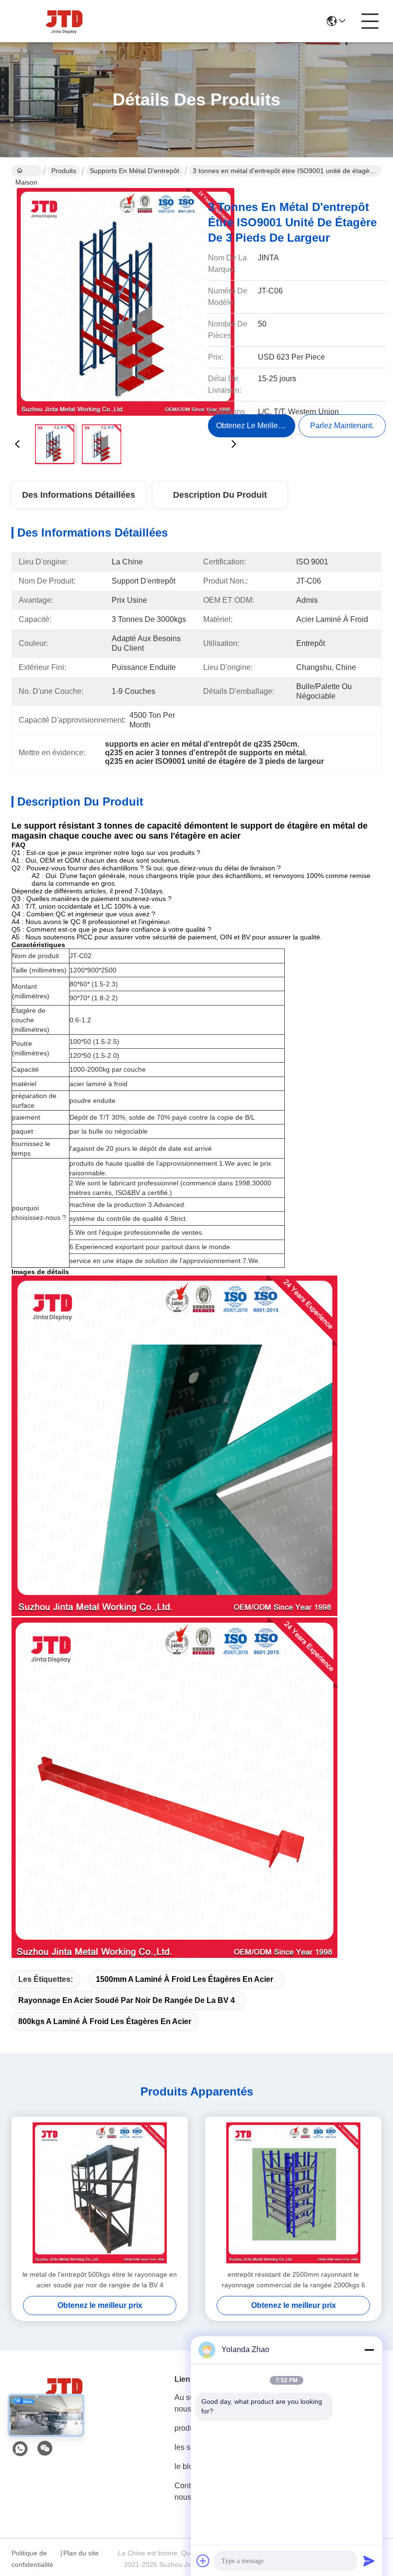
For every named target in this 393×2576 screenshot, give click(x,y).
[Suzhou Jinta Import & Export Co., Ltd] (64, 21)
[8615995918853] (20, 2449)
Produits (64, 171)
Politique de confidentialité (32, 2559)
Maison (27, 171)
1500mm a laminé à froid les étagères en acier (185, 1979)
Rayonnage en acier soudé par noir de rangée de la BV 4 (127, 2000)
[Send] (369, 2561)
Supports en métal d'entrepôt (134, 171)
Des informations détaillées (79, 495)
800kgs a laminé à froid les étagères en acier (105, 2021)
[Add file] (203, 2561)
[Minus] (369, 2350)
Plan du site (81, 2553)
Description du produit (220, 495)
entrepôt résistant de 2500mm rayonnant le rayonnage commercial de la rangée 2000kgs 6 (294, 2280)
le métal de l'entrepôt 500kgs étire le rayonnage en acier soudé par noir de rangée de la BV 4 (100, 2280)
